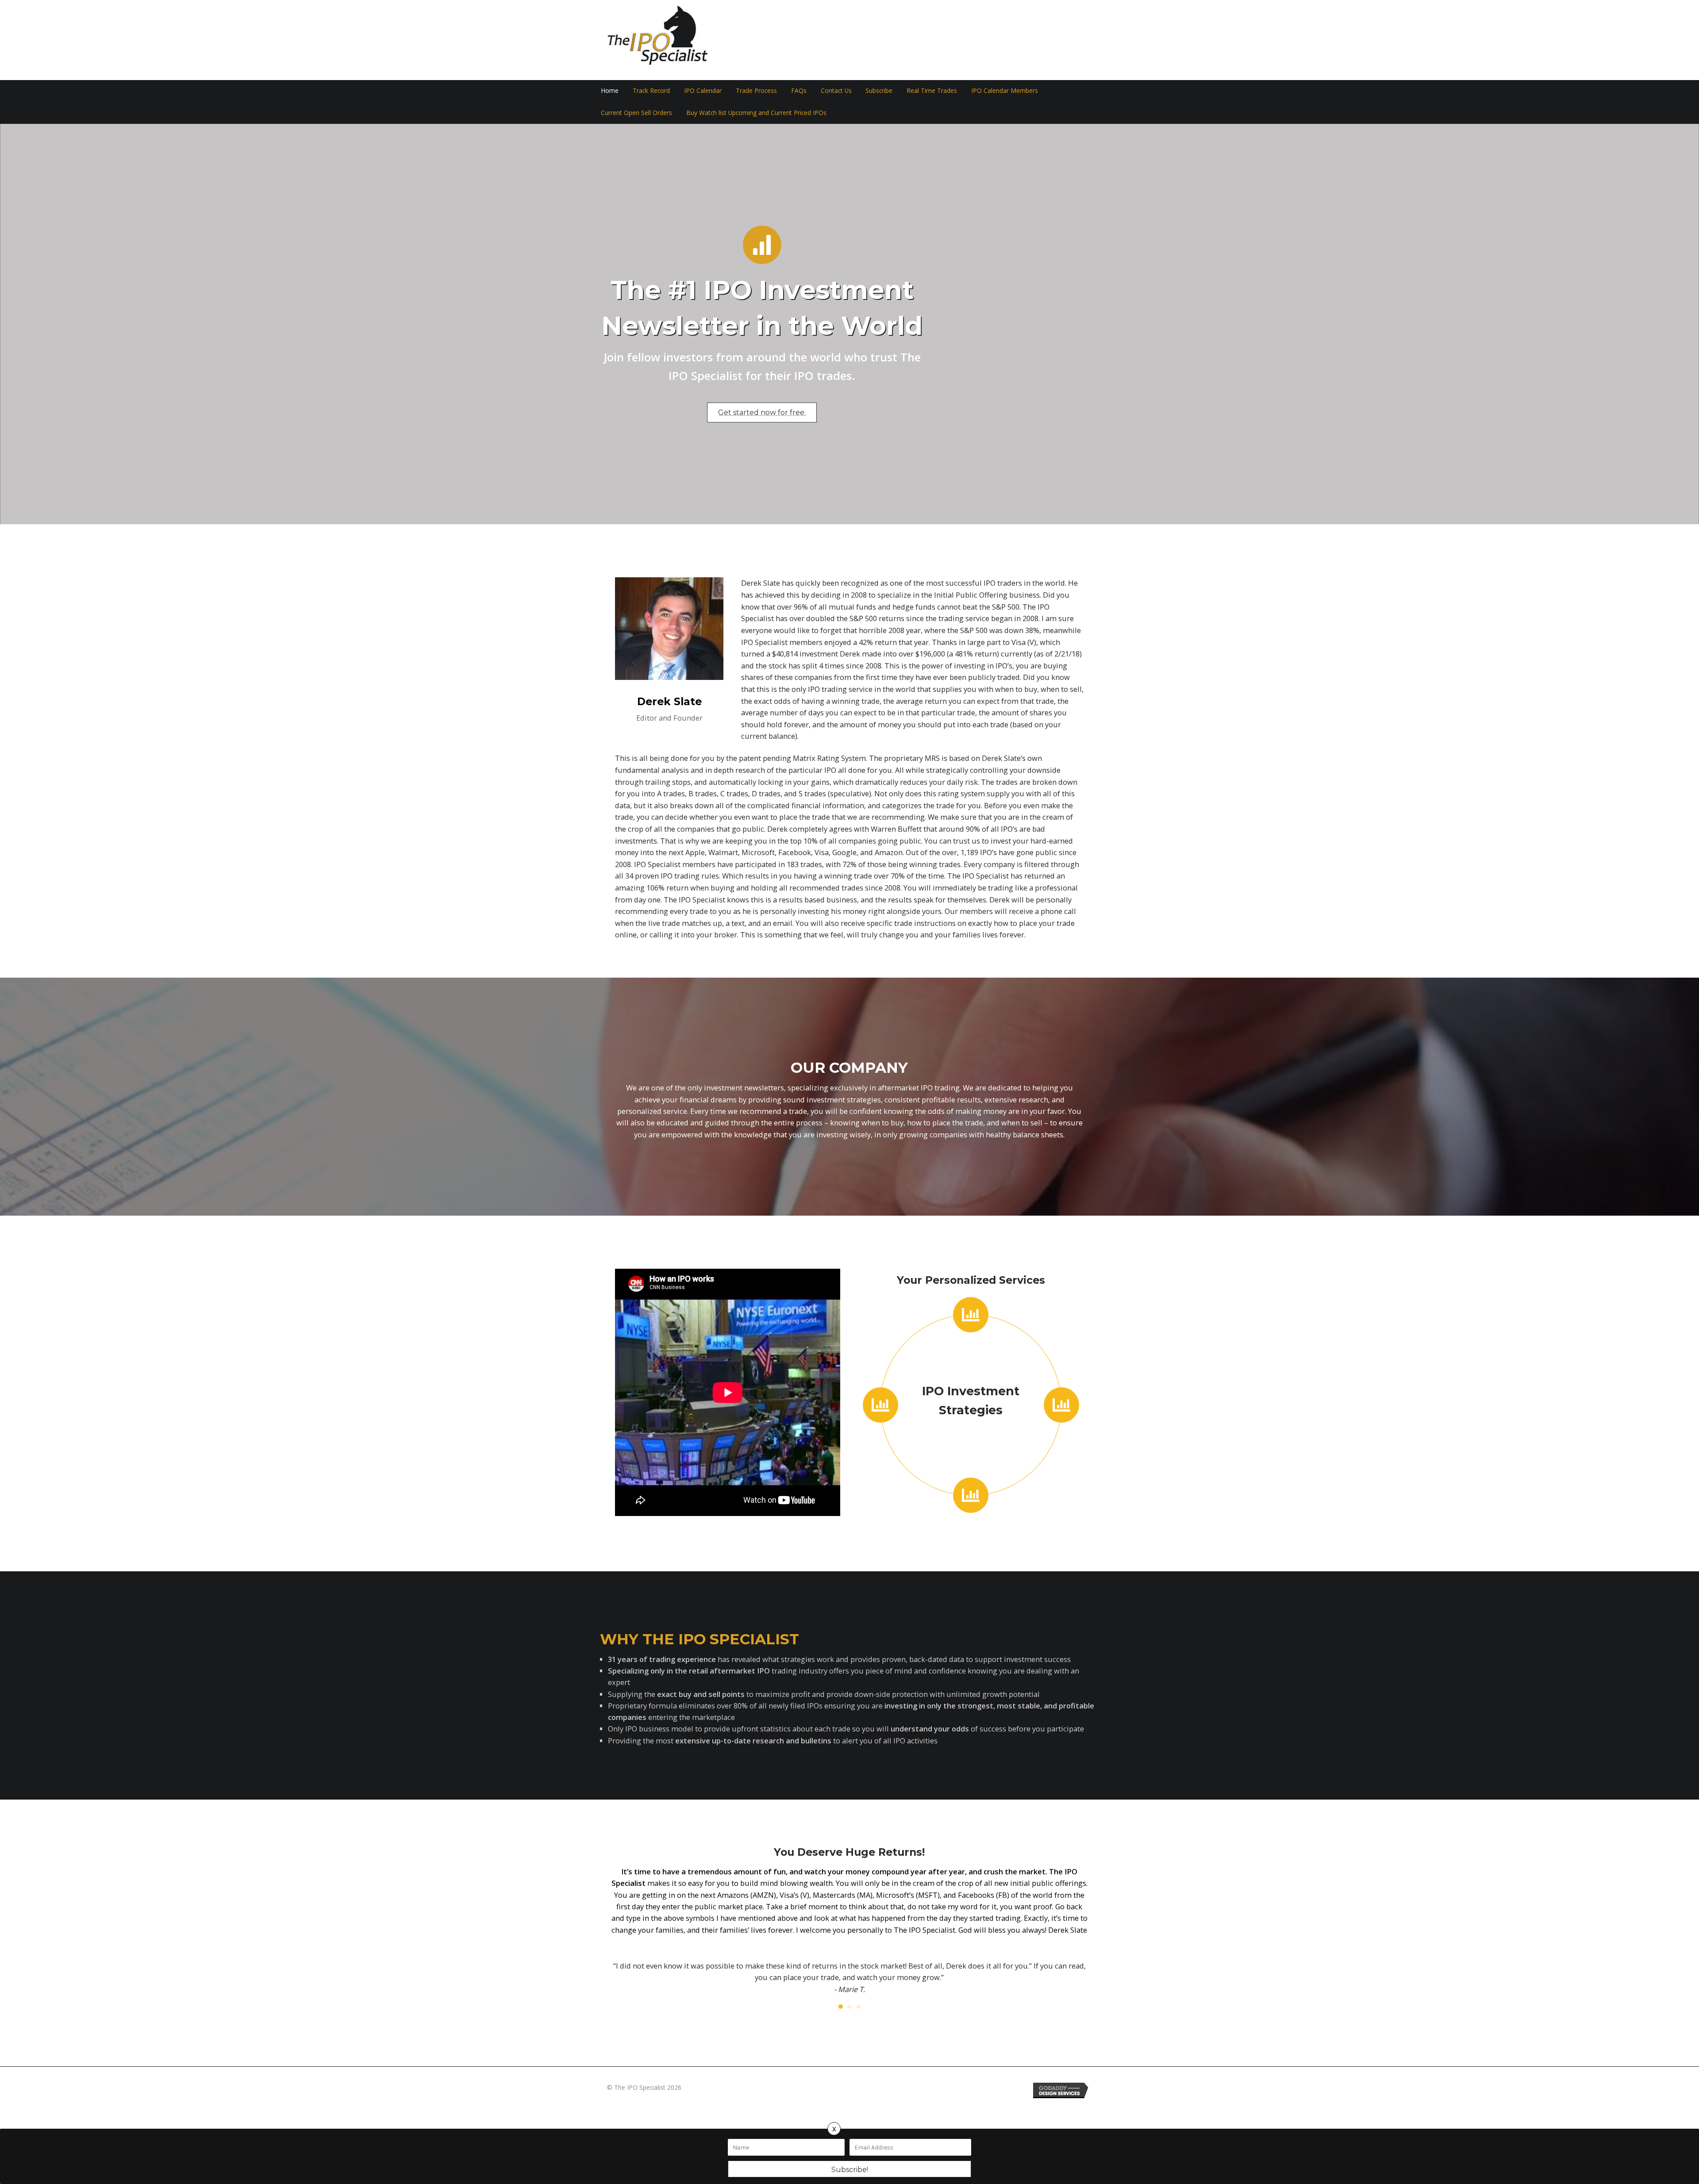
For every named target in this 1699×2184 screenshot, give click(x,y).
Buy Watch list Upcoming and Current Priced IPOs (756, 113)
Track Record (651, 90)
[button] (762, 413)
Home (610, 90)
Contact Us (836, 90)
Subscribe (879, 90)
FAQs (799, 90)
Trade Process (756, 90)
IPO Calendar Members (1005, 90)
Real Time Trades (932, 90)
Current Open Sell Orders (636, 113)
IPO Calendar (703, 90)
